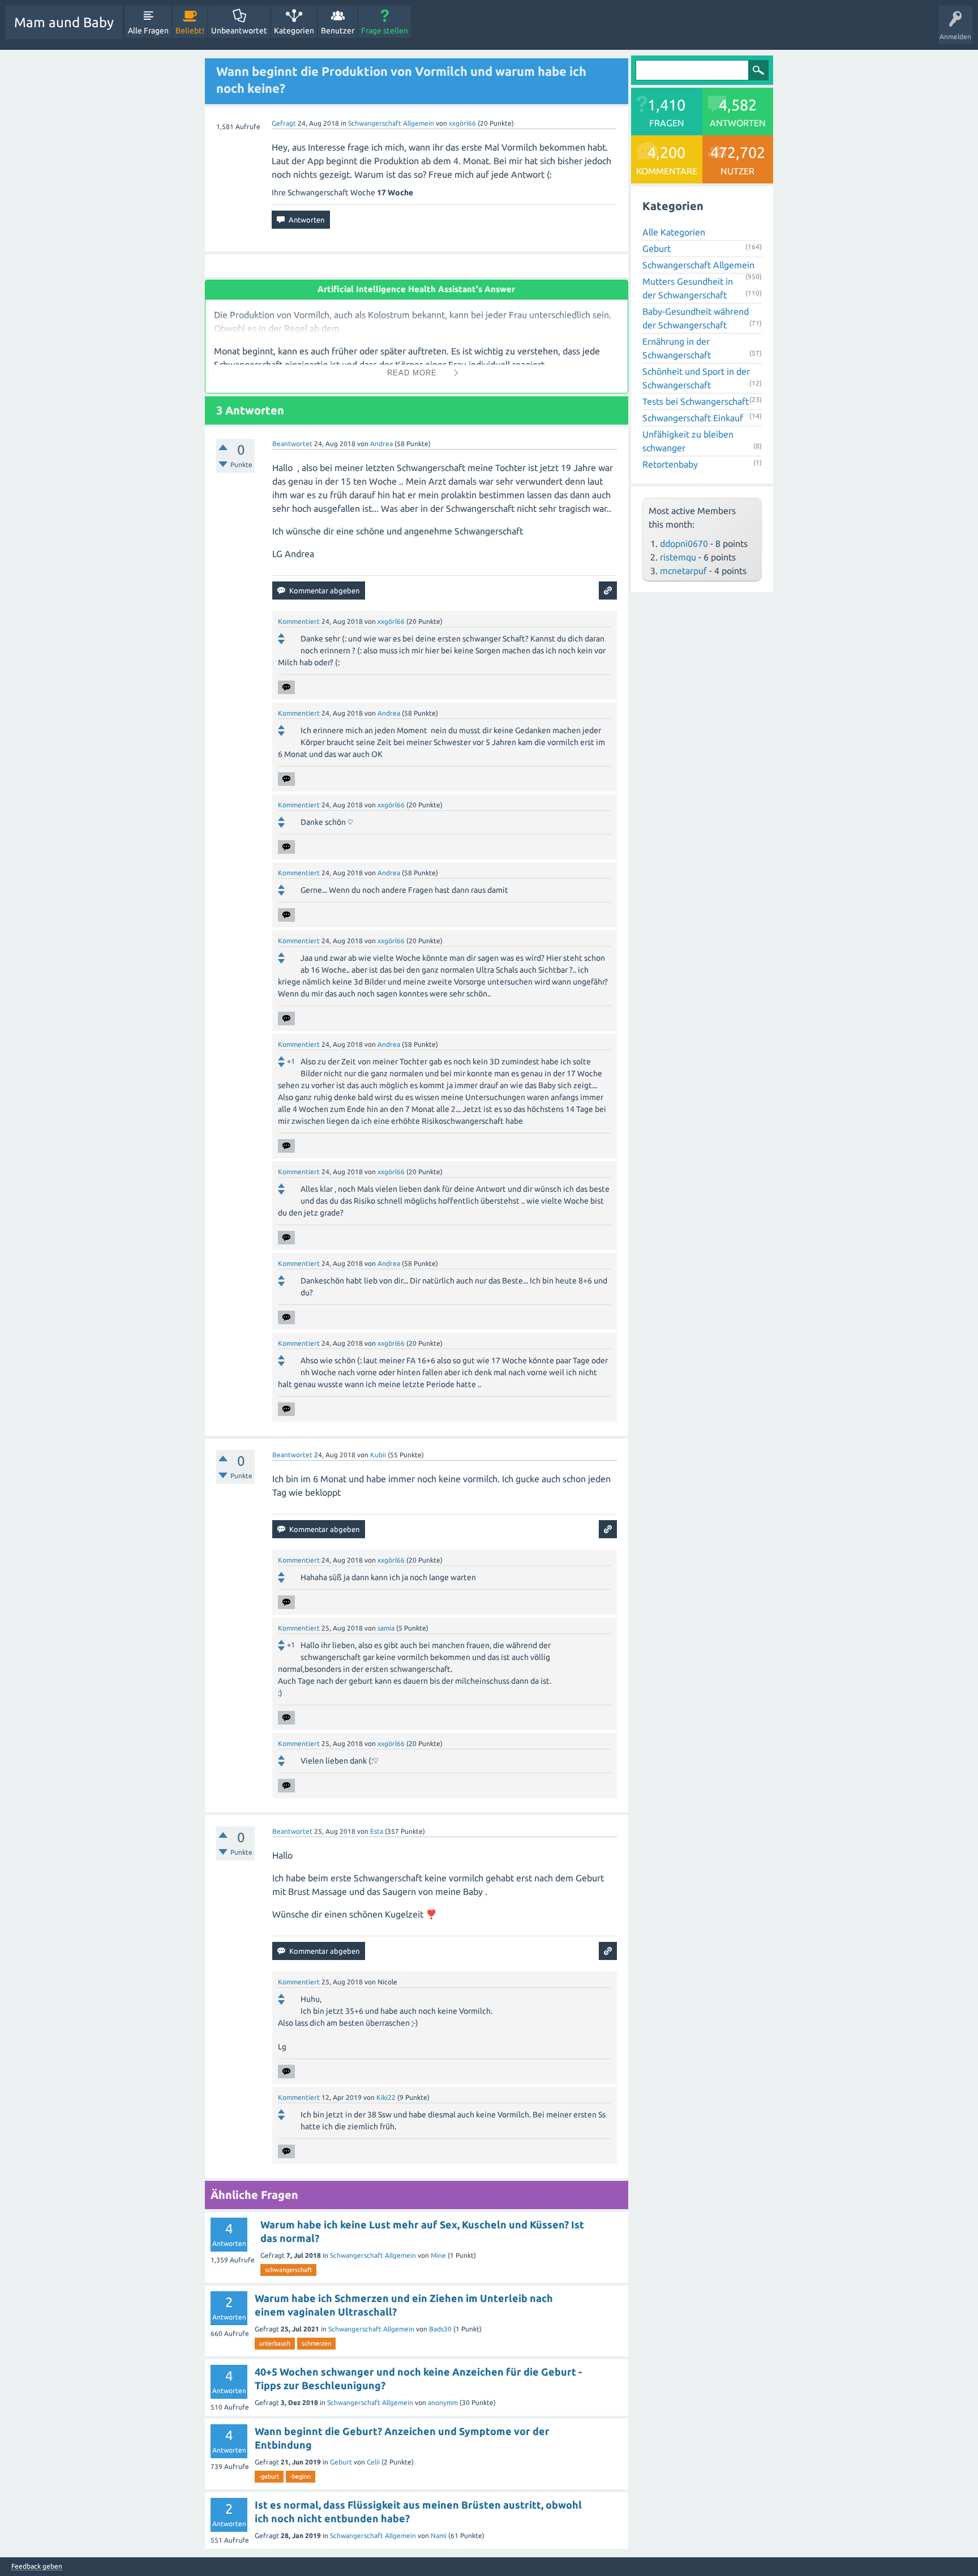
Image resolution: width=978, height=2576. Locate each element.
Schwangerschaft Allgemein (391, 123)
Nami (439, 2536)
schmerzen (316, 2343)
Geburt (341, 2462)
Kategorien (294, 31)
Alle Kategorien (674, 232)
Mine (438, 2255)
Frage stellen (385, 31)
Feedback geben (37, 2566)
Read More (412, 373)
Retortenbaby (670, 464)
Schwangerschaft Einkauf (693, 418)
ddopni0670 (684, 544)
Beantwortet (292, 444)
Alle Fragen (148, 31)
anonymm (443, 2402)
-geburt (269, 2476)
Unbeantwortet (239, 31)
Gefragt (284, 123)
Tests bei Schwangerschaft (696, 401)
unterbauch (275, 2343)
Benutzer (338, 31)
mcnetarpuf (683, 571)
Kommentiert (299, 621)
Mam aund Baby (64, 22)
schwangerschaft (288, 2270)
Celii (373, 2462)
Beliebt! (190, 31)
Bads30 (440, 2329)
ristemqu (678, 557)
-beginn (301, 2476)
